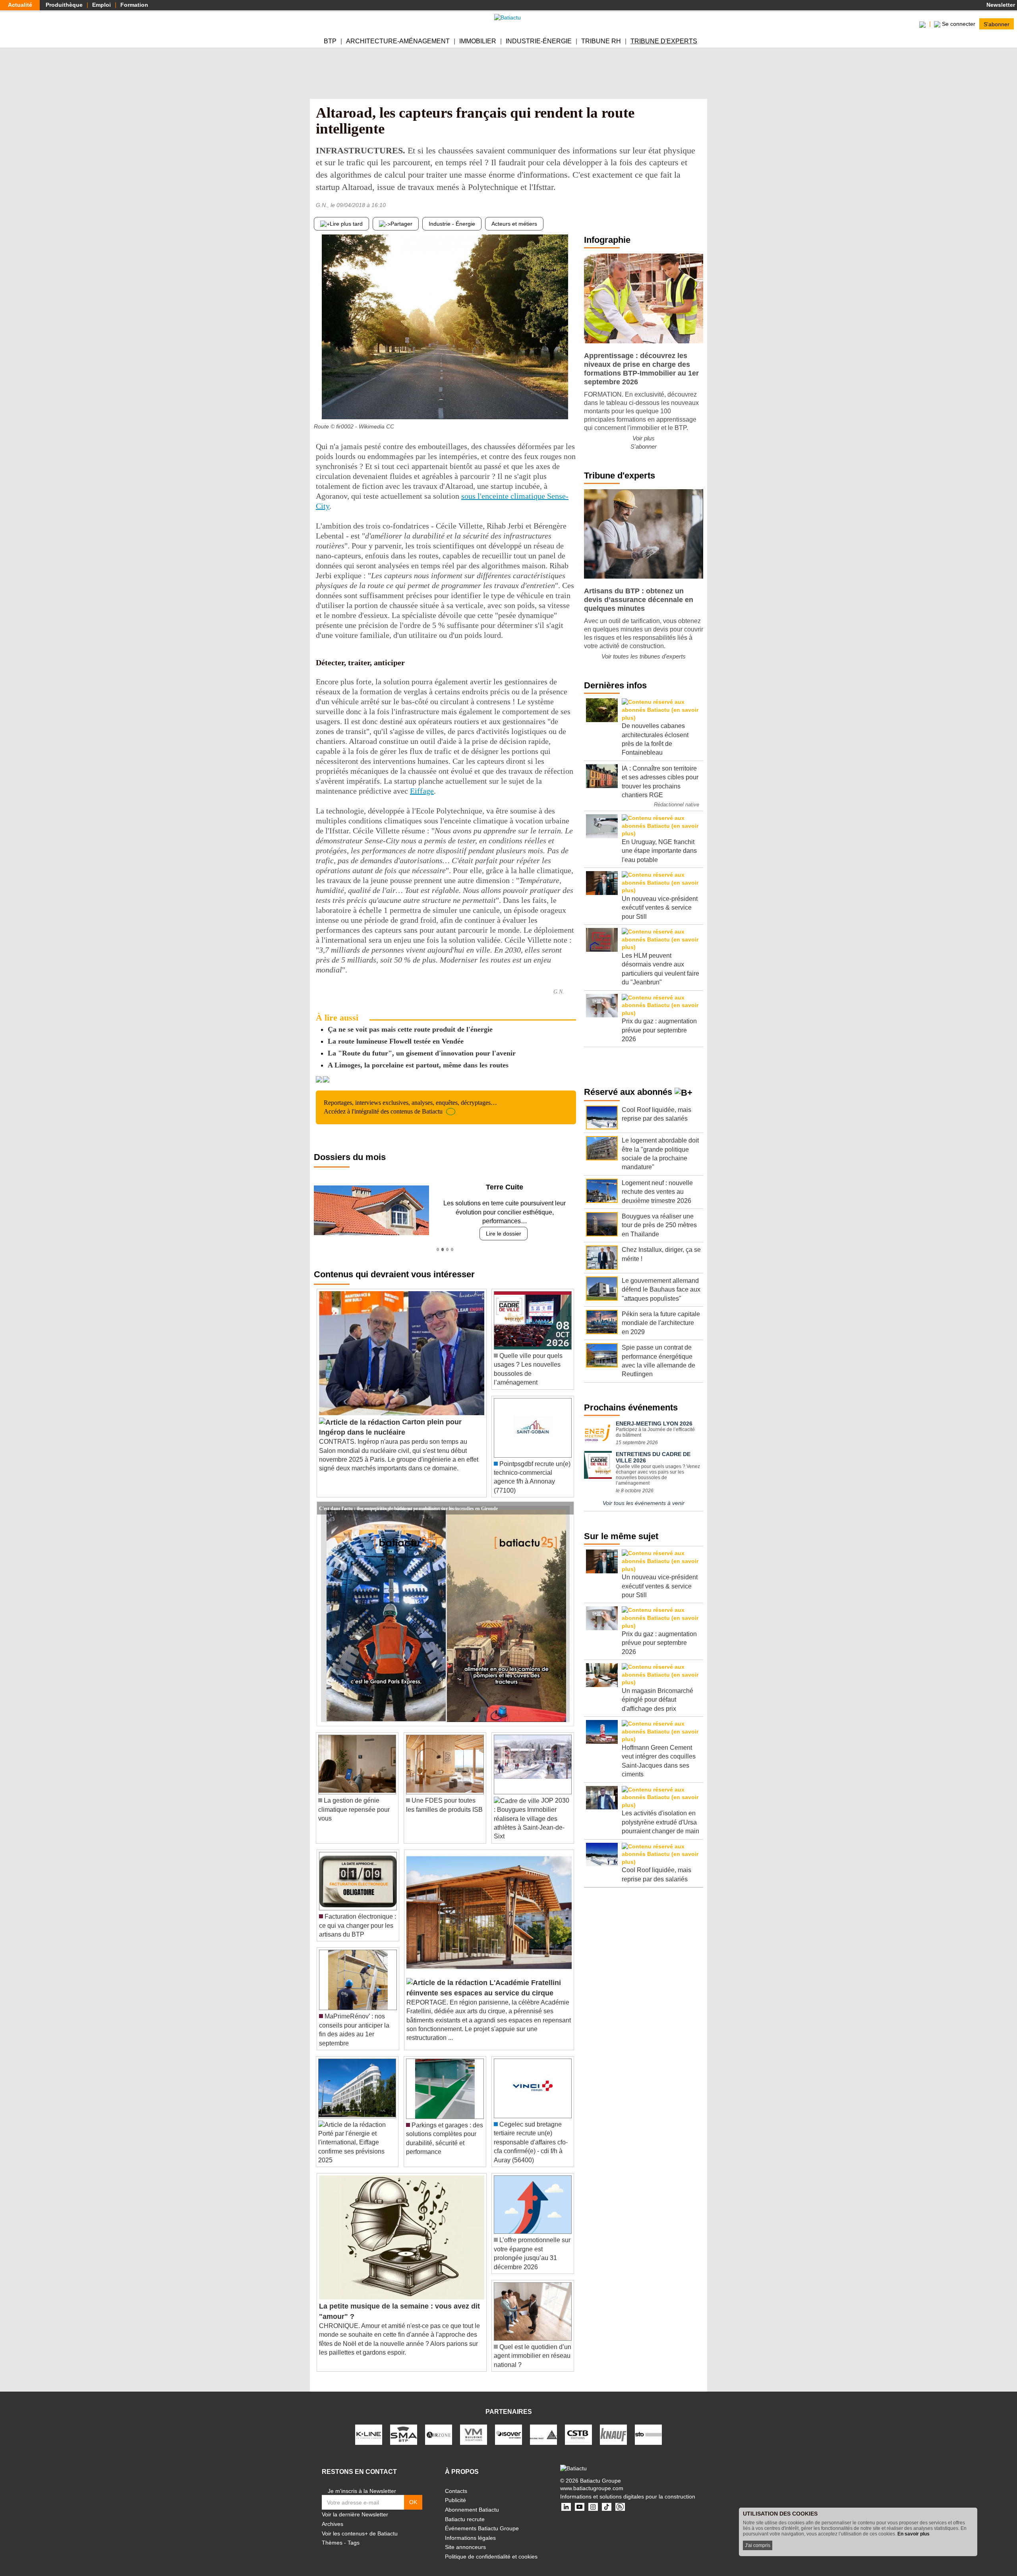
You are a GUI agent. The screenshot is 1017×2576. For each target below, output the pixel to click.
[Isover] (508, 2425)
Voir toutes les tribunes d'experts (644, 656)
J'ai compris (758, 2545)
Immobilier (478, 41)
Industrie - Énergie (452, 224)
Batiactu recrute (465, 2510)
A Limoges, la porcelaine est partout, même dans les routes (418, 1065)
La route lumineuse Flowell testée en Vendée (396, 1041)
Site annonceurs (465, 2538)
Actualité (20, 5)
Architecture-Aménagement (398, 41)
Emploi (102, 5)
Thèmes (332, 2534)
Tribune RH (601, 41)
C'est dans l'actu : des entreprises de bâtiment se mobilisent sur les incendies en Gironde (408, 1499)
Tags (354, 2534)
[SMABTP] (404, 2425)
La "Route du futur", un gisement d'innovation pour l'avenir (422, 1053)
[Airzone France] (439, 2425)
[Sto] (648, 2425)
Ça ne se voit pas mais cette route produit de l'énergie (410, 1029)
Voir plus (644, 438)
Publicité (455, 2491)
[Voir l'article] (566, 1499)
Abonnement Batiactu (472, 2501)
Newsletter (1000, 5)
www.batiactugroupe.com (592, 2479)
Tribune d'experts (664, 41)
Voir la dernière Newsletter (355, 2506)
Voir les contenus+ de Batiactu (360, 2524)
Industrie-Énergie (539, 41)
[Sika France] (543, 2425)
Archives (333, 2515)
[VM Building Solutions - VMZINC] (474, 2425)
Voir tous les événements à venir (644, 1503)
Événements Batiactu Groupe (482, 2520)
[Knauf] (613, 2425)
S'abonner (997, 24)
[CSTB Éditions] (578, 2425)
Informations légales (470, 2529)
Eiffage (422, 791)
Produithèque (64, 5)
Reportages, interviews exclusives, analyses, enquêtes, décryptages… (410, 1107)
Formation (134, 5)
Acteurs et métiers (514, 224)
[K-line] (369, 2425)
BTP (330, 41)
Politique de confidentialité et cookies (491, 2548)
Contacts (456, 2482)
